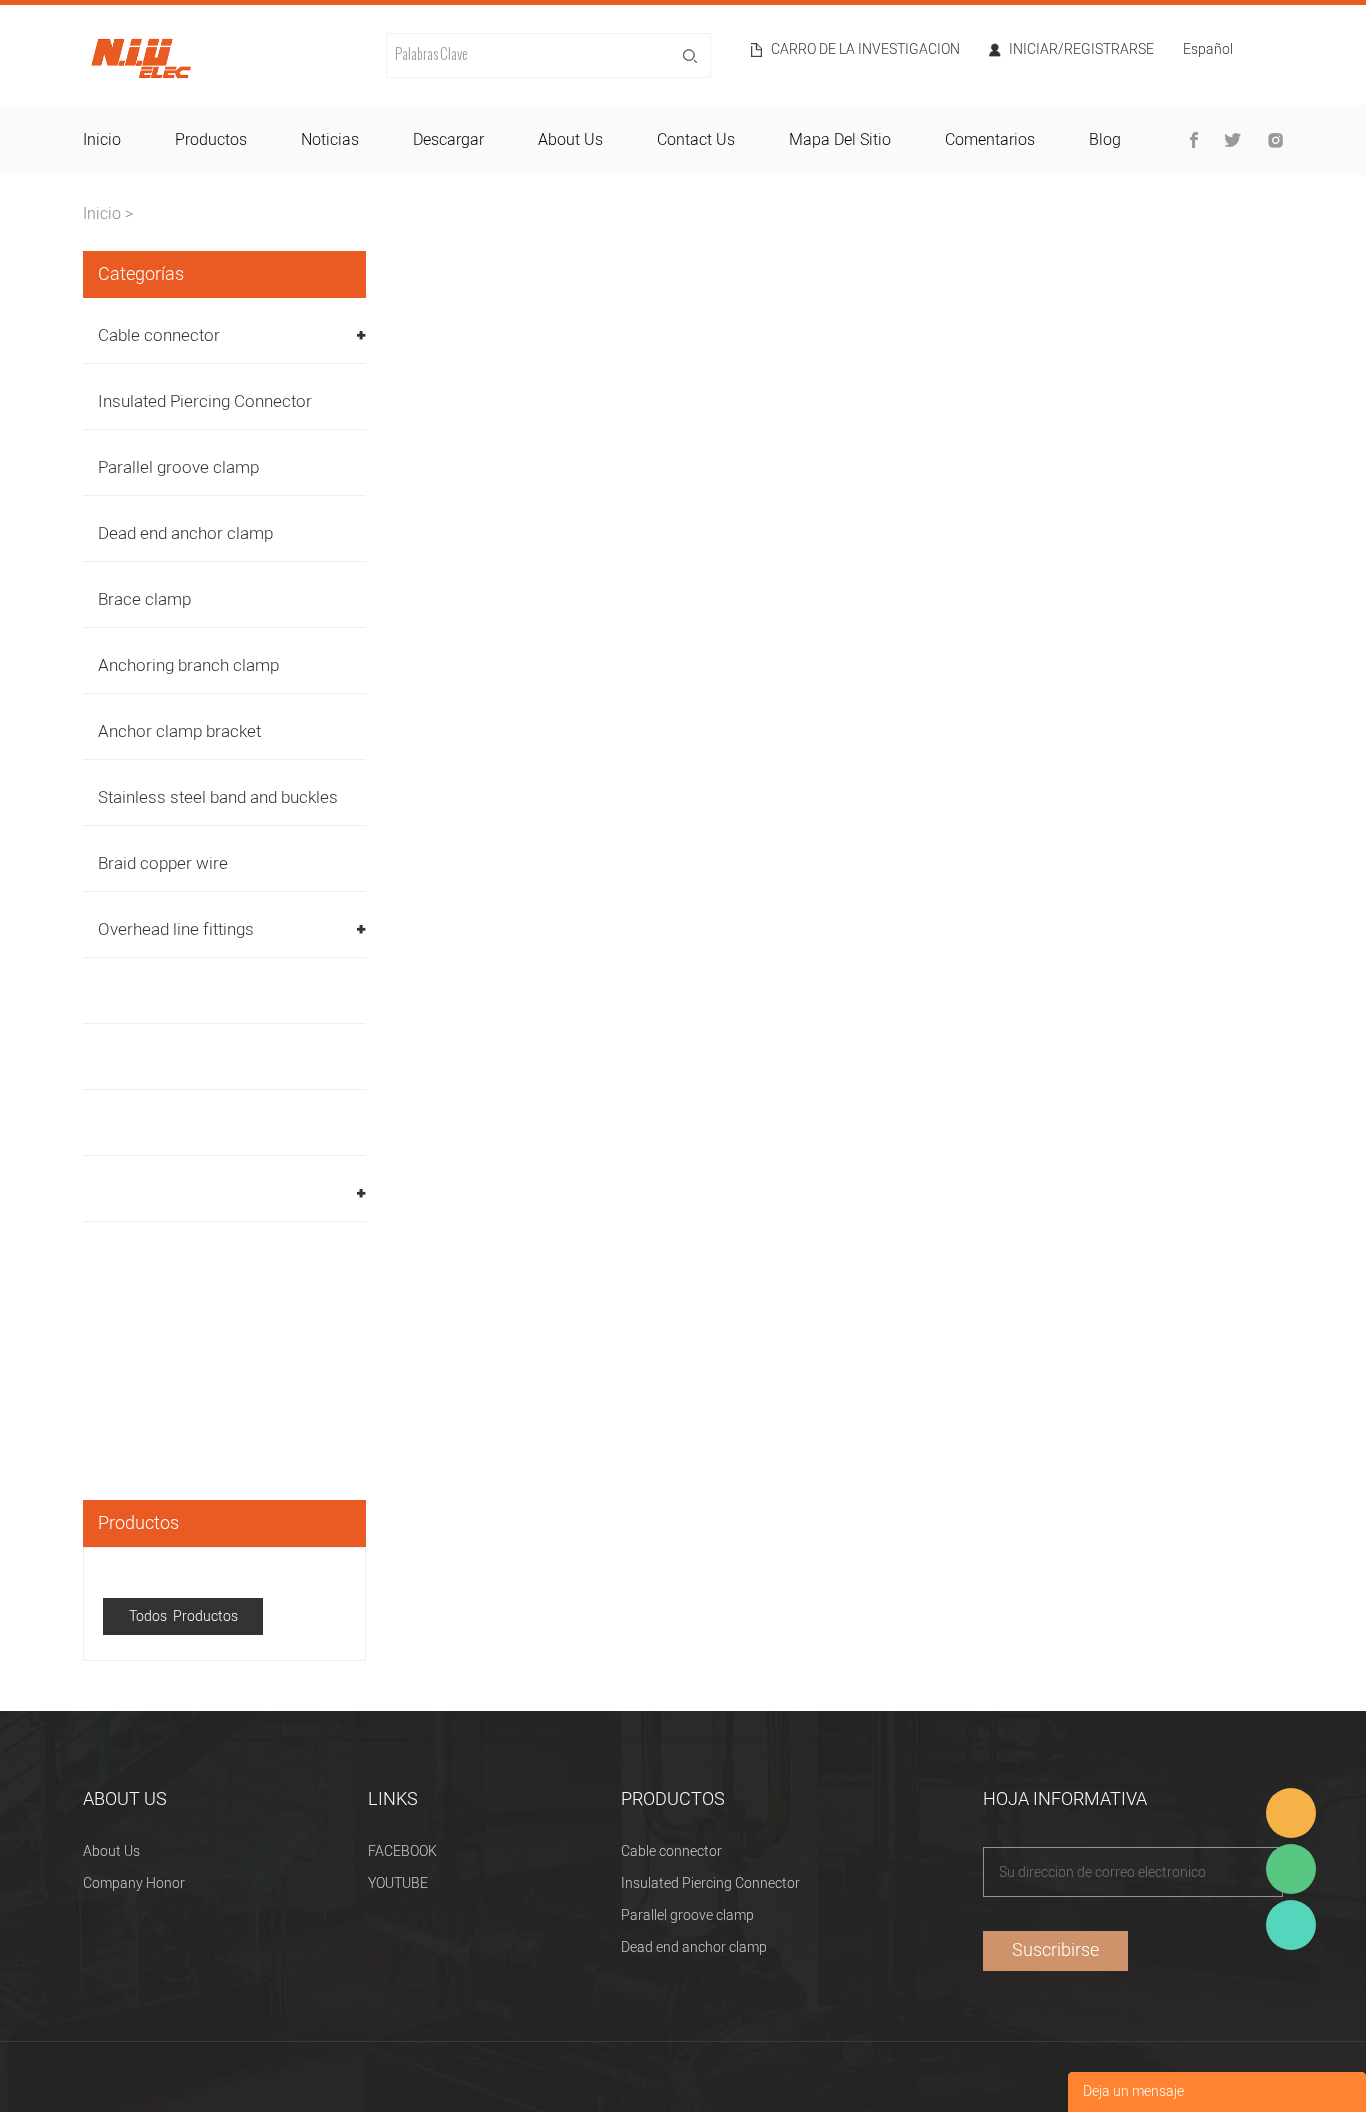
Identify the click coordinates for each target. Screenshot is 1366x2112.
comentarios (990, 140)
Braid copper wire (163, 863)
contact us (696, 140)
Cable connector (159, 335)
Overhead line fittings (176, 929)
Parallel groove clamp (178, 467)
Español (1208, 51)
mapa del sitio (840, 140)
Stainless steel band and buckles (218, 797)
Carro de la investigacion (865, 50)
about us (570, 140)
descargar (448, 140)
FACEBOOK (402, 1851)
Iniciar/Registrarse (1081, 50)
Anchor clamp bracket (179, 731)
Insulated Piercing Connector (205, 401)
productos (211, 140)
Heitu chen (1291, 1925)
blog (1105, 140)
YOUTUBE (398, 1883)
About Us (111, 1851)
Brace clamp (144, 599)
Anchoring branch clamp (188, 665)
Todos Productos (183, 1616)
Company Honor (134, 1883)
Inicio (102, 214)
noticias (330, 140)
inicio (102, 140)
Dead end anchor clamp (185, 533)
